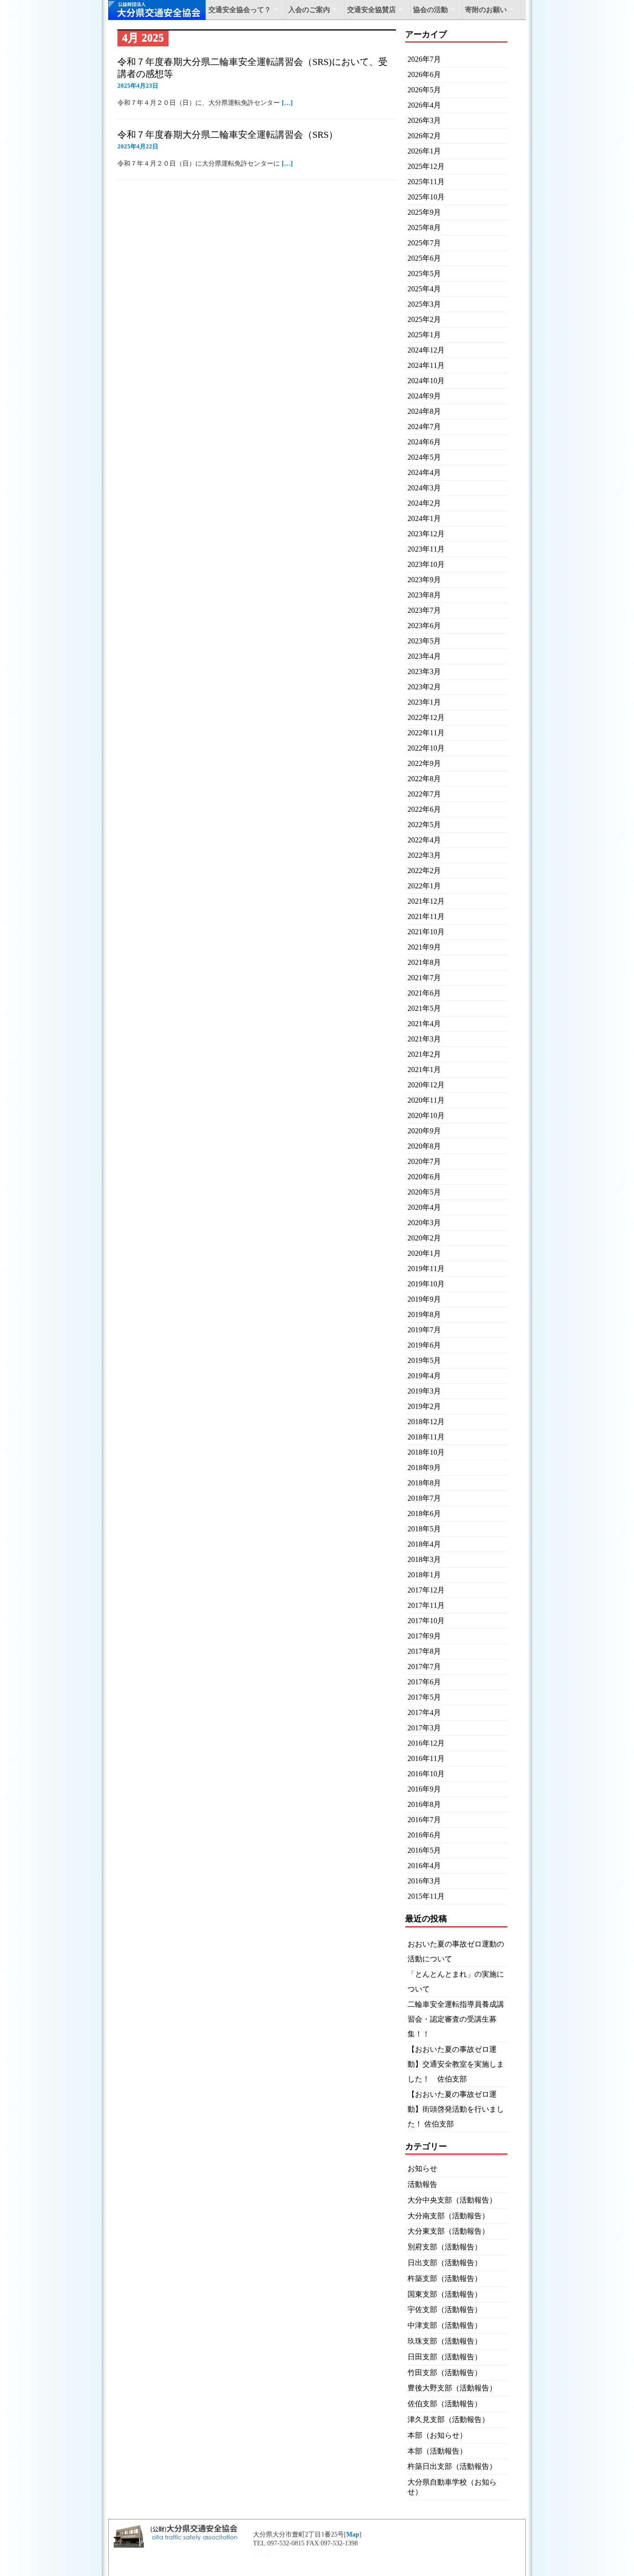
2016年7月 (424, 1820)
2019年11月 (426, 1269)
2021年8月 (424, 962)
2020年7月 (424, 1161)
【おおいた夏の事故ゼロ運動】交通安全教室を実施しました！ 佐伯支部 (456, 2064)
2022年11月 (426, 733)
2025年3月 (424, 304)
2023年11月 (426, 549)
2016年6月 (424, 1835)
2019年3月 (424, 1391)
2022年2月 (424, 870)
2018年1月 (424, 1575)
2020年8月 (424, 1146)
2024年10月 (426, 381)
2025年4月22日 (138, 146)
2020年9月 (424, 1131)
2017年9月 (424, 1636)
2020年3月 (424, 1223)
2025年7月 (424, 243)
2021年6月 (424, 993)
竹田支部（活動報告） (445, 2373)
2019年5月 (424, 1360)
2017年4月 (424, 1712)
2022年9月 (424, 763)
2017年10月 (426, 1621)
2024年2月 (424, 503)
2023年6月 (424, 626)
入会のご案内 (309, 10)
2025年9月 (424, 212)
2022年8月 (424, 779)
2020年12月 (426, 1085)
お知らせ (422, 2168)
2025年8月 (424, 228)
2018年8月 (424, 1483)
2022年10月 (426, 748)
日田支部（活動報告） (445, 2357)
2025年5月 (424, 273)
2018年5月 (424, 1529)
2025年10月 (426, 197)
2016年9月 (424, 1789)
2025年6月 (424, 258)
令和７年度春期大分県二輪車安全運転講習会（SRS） (228, 135)
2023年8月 (424, 595)
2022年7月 (424, 794)
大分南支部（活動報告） (448, 2216)
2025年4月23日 (138, 86)
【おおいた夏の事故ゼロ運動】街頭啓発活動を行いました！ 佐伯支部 (456, 2109)
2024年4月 (424, 472)
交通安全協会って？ (240, 10)
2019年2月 (424, 1406)
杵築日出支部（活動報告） (452, 2466)
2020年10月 (426, 1115)
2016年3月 (424, 1881)
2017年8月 (424, 1651)
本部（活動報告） (437, 2451)
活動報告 (422, 2184)
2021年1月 (424, 1070)
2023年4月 (424, 656)
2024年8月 (424, 411)
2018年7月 (424, 1498)
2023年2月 (424, 687)
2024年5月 (424, 457)
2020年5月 (424, 1192)
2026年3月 (424, 120)
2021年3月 (424, 1039)
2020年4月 (424, 1207)
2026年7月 (424, 59)
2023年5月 (424, 641)
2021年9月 (424, 947)
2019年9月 (424, 1299)
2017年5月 (424, 1697)
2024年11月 (426, 365)
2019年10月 (426, 1284)
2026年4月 (424, 105)
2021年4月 (424, 1024)
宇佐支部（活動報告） (445, 2309)
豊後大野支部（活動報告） (452, 2388)
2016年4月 (424, 1866)
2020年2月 (424, 1238)
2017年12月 (426, 1590)
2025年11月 (426, 182)
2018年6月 (424, 1513)
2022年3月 (424, 855)
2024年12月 (426, 350)
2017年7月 (424, 1667)
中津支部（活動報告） (445, 2325)
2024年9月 (424, 396)
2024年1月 (424, 518)
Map (353, 2534)
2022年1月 (424, 886)
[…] (287, 103)
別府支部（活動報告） (445, 2247)
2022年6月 (424, 809)
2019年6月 (424, 1345)
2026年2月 (424, 136)
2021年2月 (424, 1054)
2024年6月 (424, 442)
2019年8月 (424, 1314)
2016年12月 (426, 1743)
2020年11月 (426, 1100)
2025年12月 (426, 166)
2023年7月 (424, 610)
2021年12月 (426, 901)
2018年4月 (424, 1544)
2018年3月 (424, 1559)
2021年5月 (424, 1008)
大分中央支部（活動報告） (452, 2200)
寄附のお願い (486, 10)
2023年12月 (426, 534)
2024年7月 (424, 427)
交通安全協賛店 (372, 10)
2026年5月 (424, 90)
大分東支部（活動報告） (448, 2231)
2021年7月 (424, 978)
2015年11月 (426, 1896)
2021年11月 (426, 916)
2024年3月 (424, 488)
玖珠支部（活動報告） (445, 2341)
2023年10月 (426, 564)
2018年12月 (426, 1422)
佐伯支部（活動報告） (445, 2404)
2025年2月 (424, 319)
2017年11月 (426, 1605)
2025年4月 (424, 289)
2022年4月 (424, 840)
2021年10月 (426, 932)
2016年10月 (426, 1774)
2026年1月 (424, 151)
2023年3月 (424, 671)
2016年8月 (424, 1804)
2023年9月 (424, 580)
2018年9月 (424, 1468)
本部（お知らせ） (437, 2435)
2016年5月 (424, 1850)
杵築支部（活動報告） (445, 2278)
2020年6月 (424, 1177)
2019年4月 (424, 1376)
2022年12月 (426, 717)
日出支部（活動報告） (445, 2263)
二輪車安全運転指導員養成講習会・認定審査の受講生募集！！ (456, 2019)
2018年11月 (426, 1437)
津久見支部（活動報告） (448, 2419)
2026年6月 (424, 74)
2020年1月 (424, 1253)
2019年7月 (424, 1330)
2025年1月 (424, 335)
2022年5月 (424, 825)
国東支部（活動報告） (445, 2294)
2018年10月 (426, 1452)
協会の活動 (430, 10)
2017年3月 (424, 1728)
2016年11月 (426, 1758)
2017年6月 (424, 1682)
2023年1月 (424, 702)
